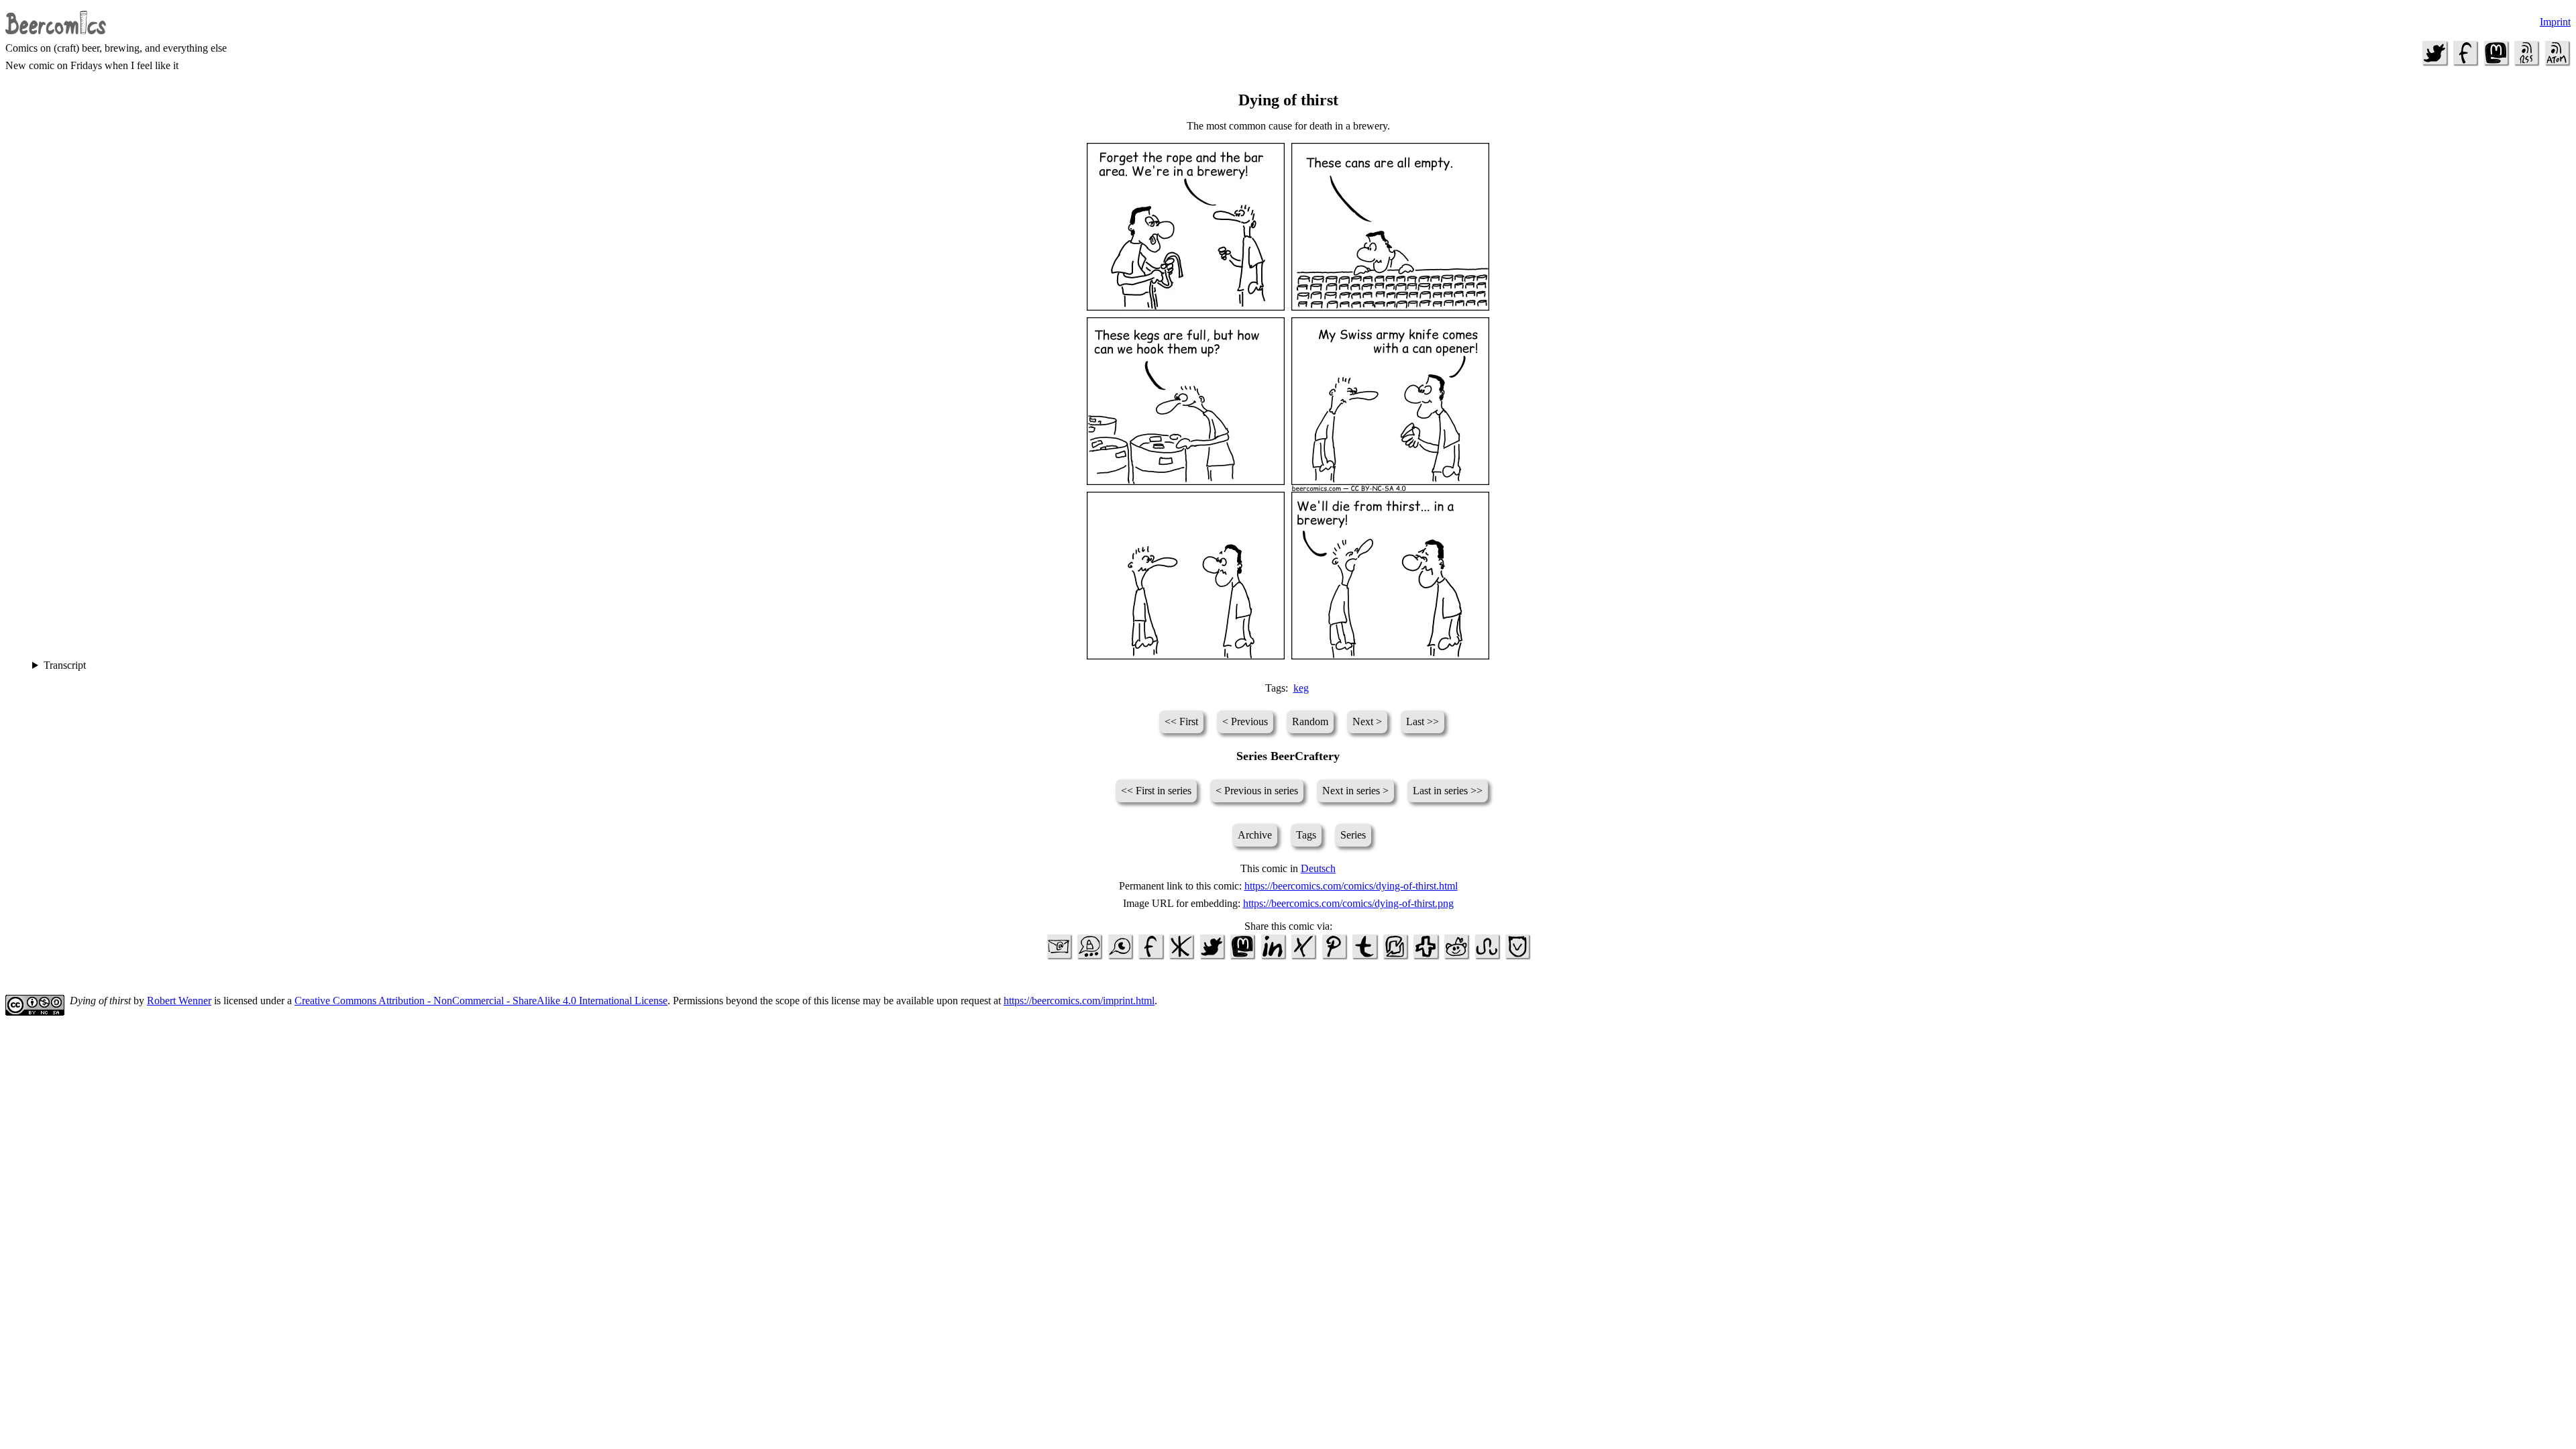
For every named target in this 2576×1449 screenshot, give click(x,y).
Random (1310, 721)
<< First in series (1156, 791)
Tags (1306, 835)
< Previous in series (1257, 791)
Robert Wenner (179, 1001)
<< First (1181, 721)
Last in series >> (1448, 791)
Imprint (2555, 22)
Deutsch (1318, 868)
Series (1353, 835)
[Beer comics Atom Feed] (2557, 63)
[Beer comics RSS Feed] (2526, 63)
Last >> (1423, 721)
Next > (1367, 721)
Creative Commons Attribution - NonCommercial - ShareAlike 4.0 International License (481, 1001)
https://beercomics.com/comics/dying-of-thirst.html (1351, 886)
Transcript (65, 665)
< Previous (1245, 721)
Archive (1255, 835)
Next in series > (1355, 791)
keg (1301, 688)
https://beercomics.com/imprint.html (1079, 1001)
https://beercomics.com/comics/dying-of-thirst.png (1348, 903)
